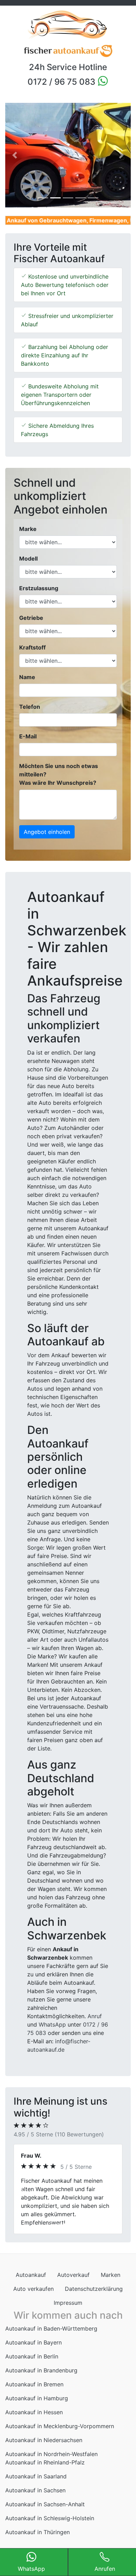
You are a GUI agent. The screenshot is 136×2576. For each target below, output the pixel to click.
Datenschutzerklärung (94, 2297)
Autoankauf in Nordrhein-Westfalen (51, 2462)
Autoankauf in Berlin (32, 2365)
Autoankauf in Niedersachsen (44, 2448)
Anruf (95, 2016)
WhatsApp (52, 2024)
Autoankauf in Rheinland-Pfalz (45, 2471)
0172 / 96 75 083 (62, 82)
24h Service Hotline (68, 67)
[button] (15, 155)
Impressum (68, 2311)
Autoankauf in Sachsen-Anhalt (45, 2513)
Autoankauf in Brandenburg (41, 2379)
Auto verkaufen (33, 2297)
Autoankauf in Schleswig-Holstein (50, 2526)
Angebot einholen (47, 832)
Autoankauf (31, 2283)
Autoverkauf (73, 2283)
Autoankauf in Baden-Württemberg (51, 2337)
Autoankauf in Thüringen (37, 2540)
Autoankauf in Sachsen (35, 2499)
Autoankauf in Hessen (34, 2421)
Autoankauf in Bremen (34, 2393)
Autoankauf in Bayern (33, 2351)
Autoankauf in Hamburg (37, 2407)
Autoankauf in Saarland (36, 2485)
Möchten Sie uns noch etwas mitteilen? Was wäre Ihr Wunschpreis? (59, 774)
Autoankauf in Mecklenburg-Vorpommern (60, 2434)
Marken (111, 2283)
